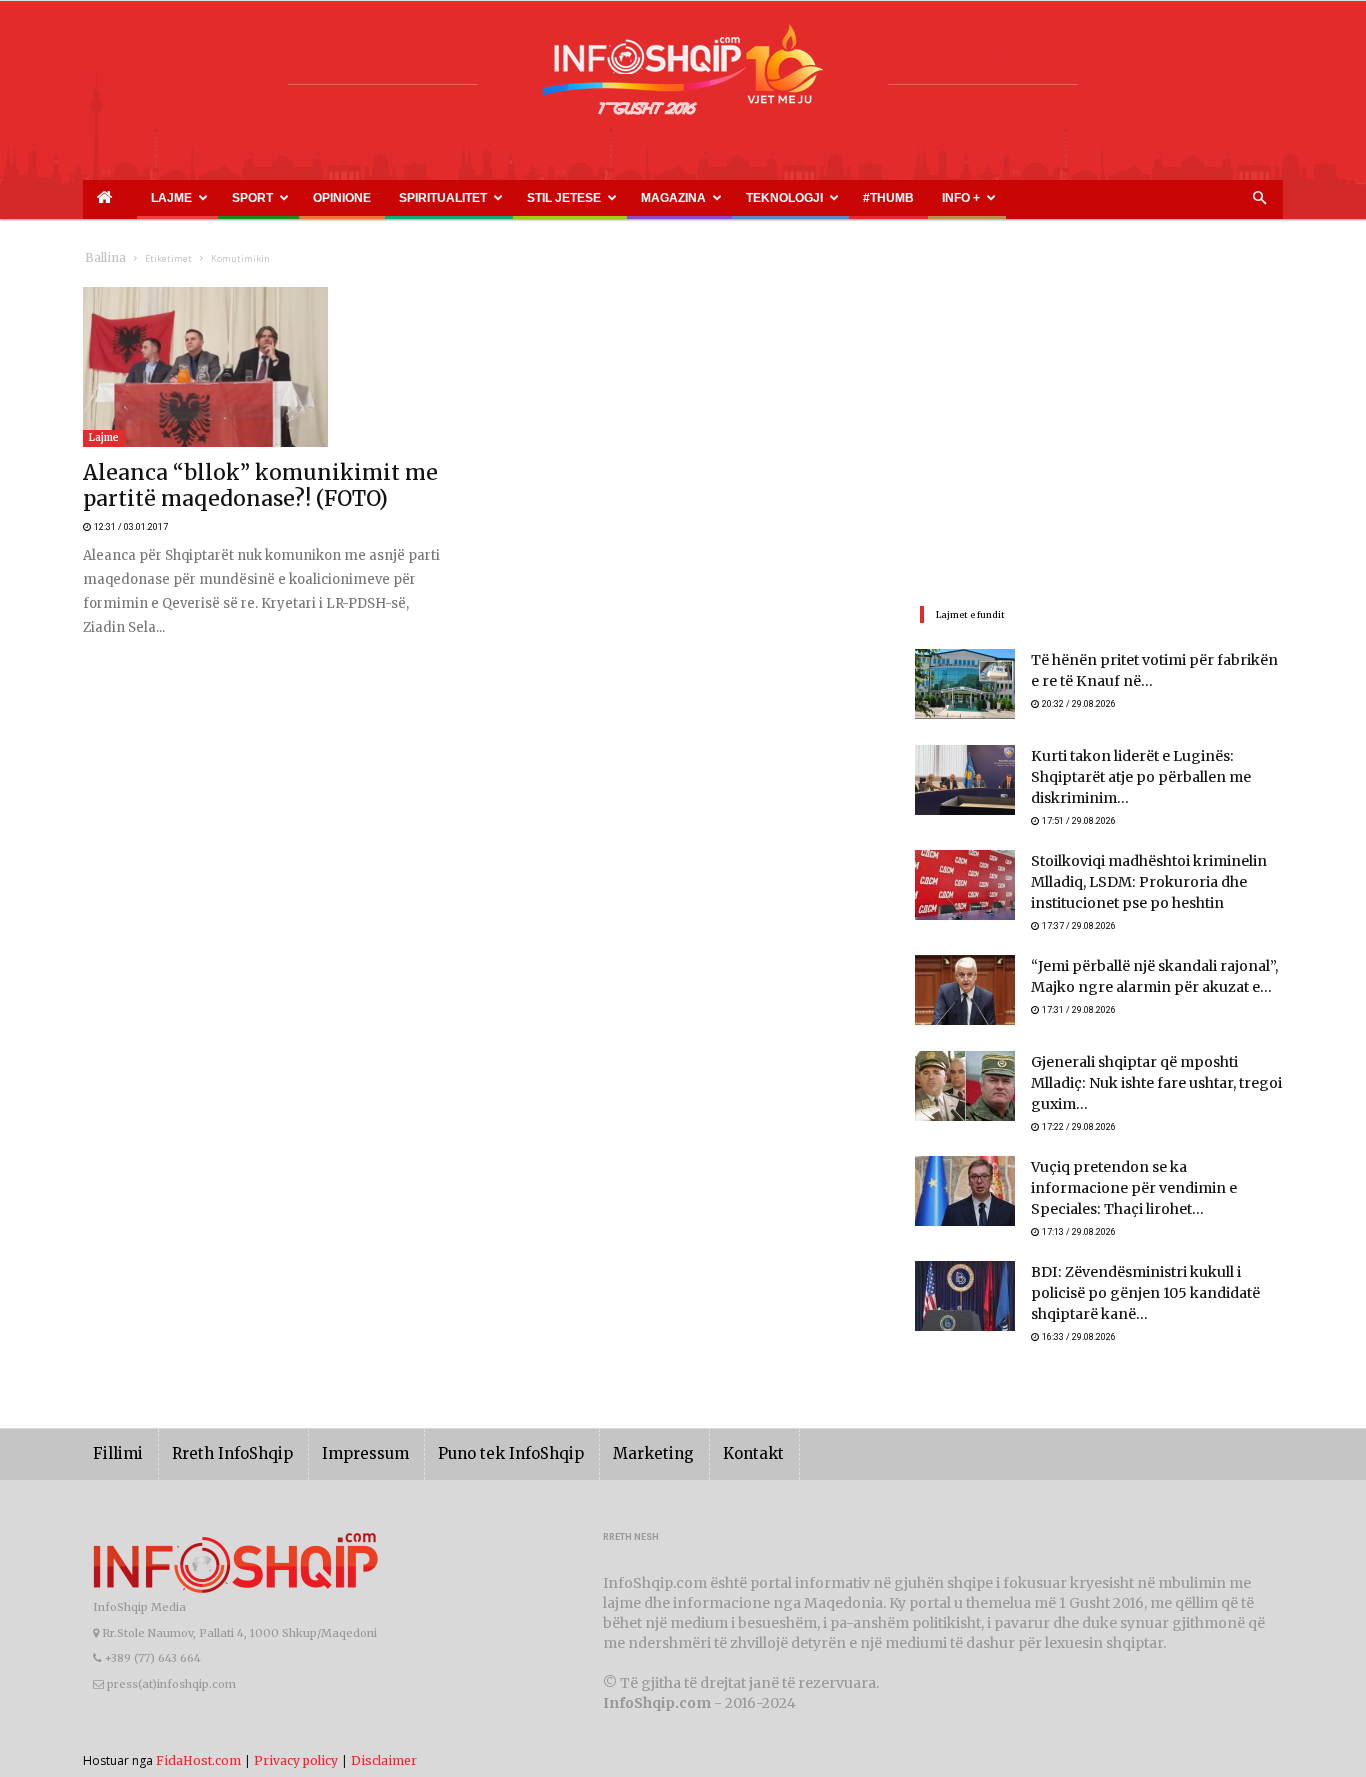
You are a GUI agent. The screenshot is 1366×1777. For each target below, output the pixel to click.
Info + (740, 198)
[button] (1259, 199)
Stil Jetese (439, 198)
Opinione (269, 198)
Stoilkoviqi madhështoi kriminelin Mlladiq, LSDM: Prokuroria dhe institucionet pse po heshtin (1134, 874)
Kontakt (685, 1420)
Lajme (141, 198)
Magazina (526, 198)
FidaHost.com (198, 1726)
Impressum (337, 1420)
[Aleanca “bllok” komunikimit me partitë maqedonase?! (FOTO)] (267, 367)
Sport (204, 198)
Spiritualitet (343, 198)
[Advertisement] (1099, 427)
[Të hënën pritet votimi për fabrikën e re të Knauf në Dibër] (965, 684)
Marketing (595, 1420)
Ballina (101, 258)
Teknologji (613, 198)
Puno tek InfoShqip (468, 1420)
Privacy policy (296, 1726)
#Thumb (690, 198)
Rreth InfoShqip (217, 1420)
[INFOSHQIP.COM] (683, 77)
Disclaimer (384, 1726)
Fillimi (114, 1420)
